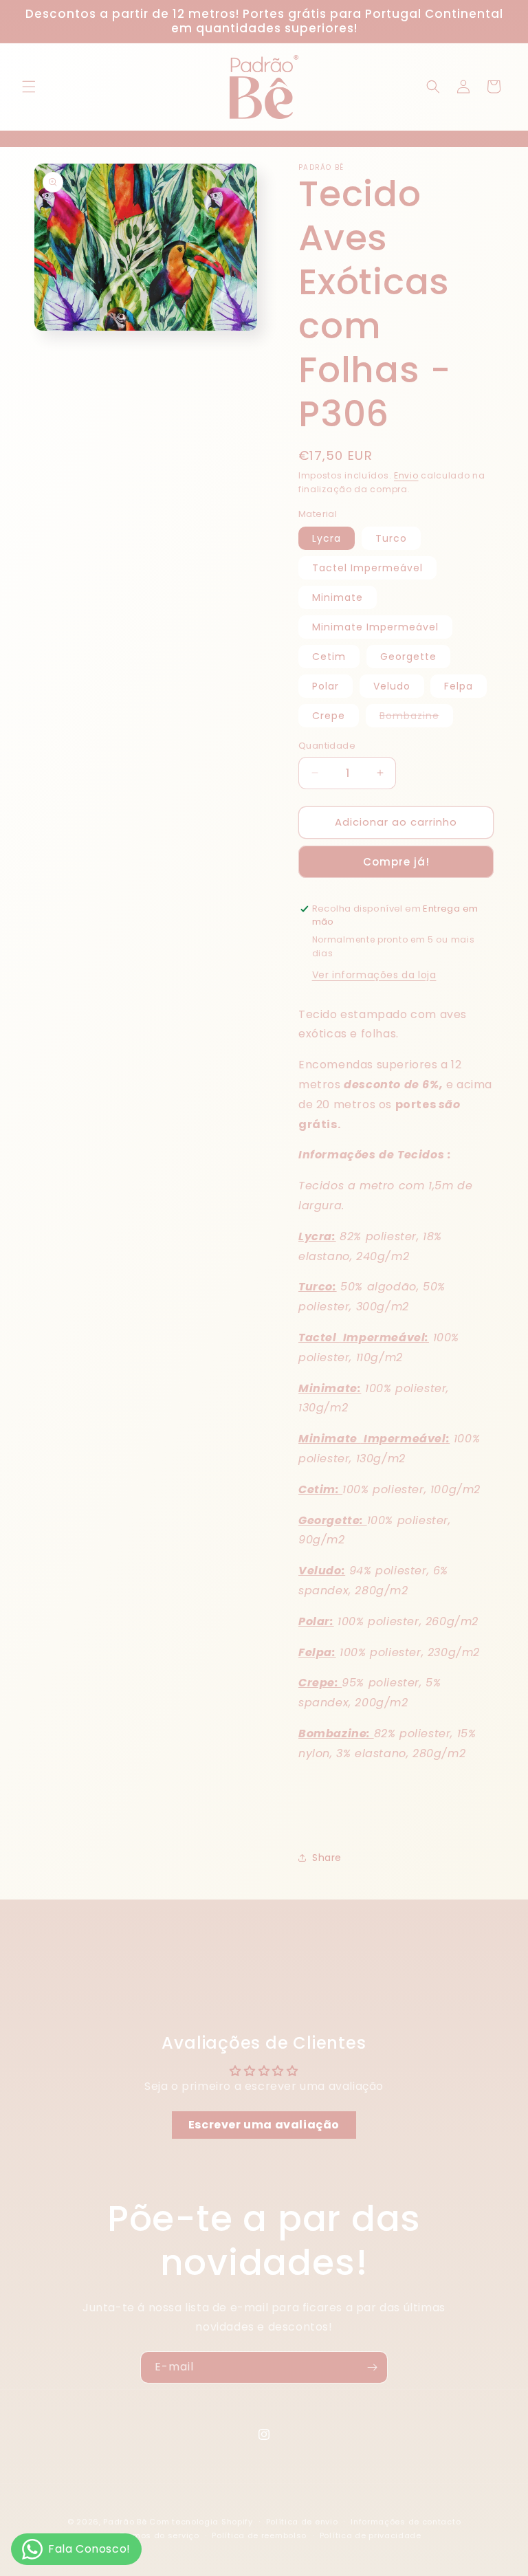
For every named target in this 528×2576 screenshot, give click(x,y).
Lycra (327, 538)
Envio (406, 475)
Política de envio (302, 2522)
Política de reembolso (259, 2535)
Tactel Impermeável (367, 568)
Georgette (408, 657)
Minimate (338, 597)
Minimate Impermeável (375, 627)
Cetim (329, 657)
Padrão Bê (125, 2522)
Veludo (392, 686)
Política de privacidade (371, 2535)
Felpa (459, 686)
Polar (326, 686)
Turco (391, 538)
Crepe (329, 716)
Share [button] (327, 1858)
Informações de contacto (406, 2522)
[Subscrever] (372, 2367)
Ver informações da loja (374, 975)
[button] (29, 87)
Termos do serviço (159, 2535)
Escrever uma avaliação (264, 2125)
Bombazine (416, 718)
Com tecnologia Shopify (201, 2522)
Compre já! (396, 862)
